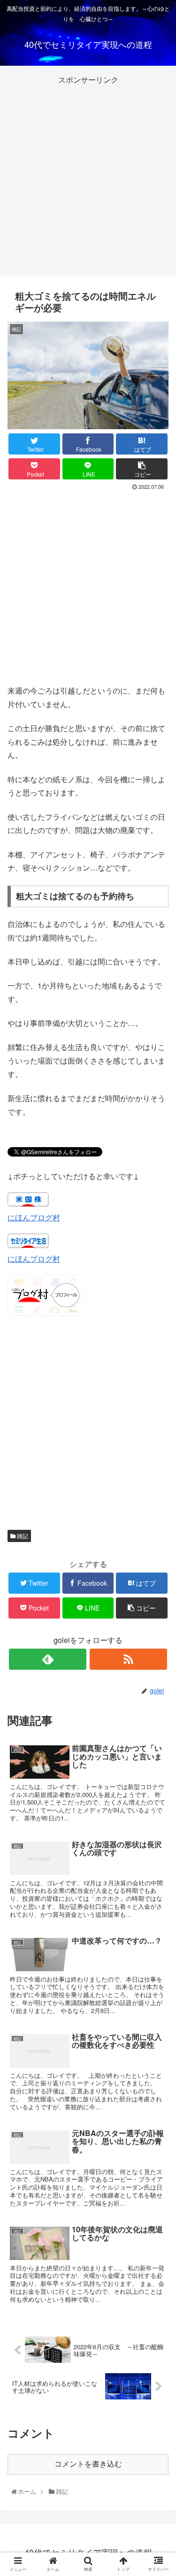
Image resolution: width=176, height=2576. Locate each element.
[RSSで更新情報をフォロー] (128, 1659)
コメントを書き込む (88, 2464)
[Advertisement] (88, 175)
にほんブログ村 (34, 1217)
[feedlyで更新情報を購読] (48, 1659)
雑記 (22, 1536)
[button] (159, 1490)
